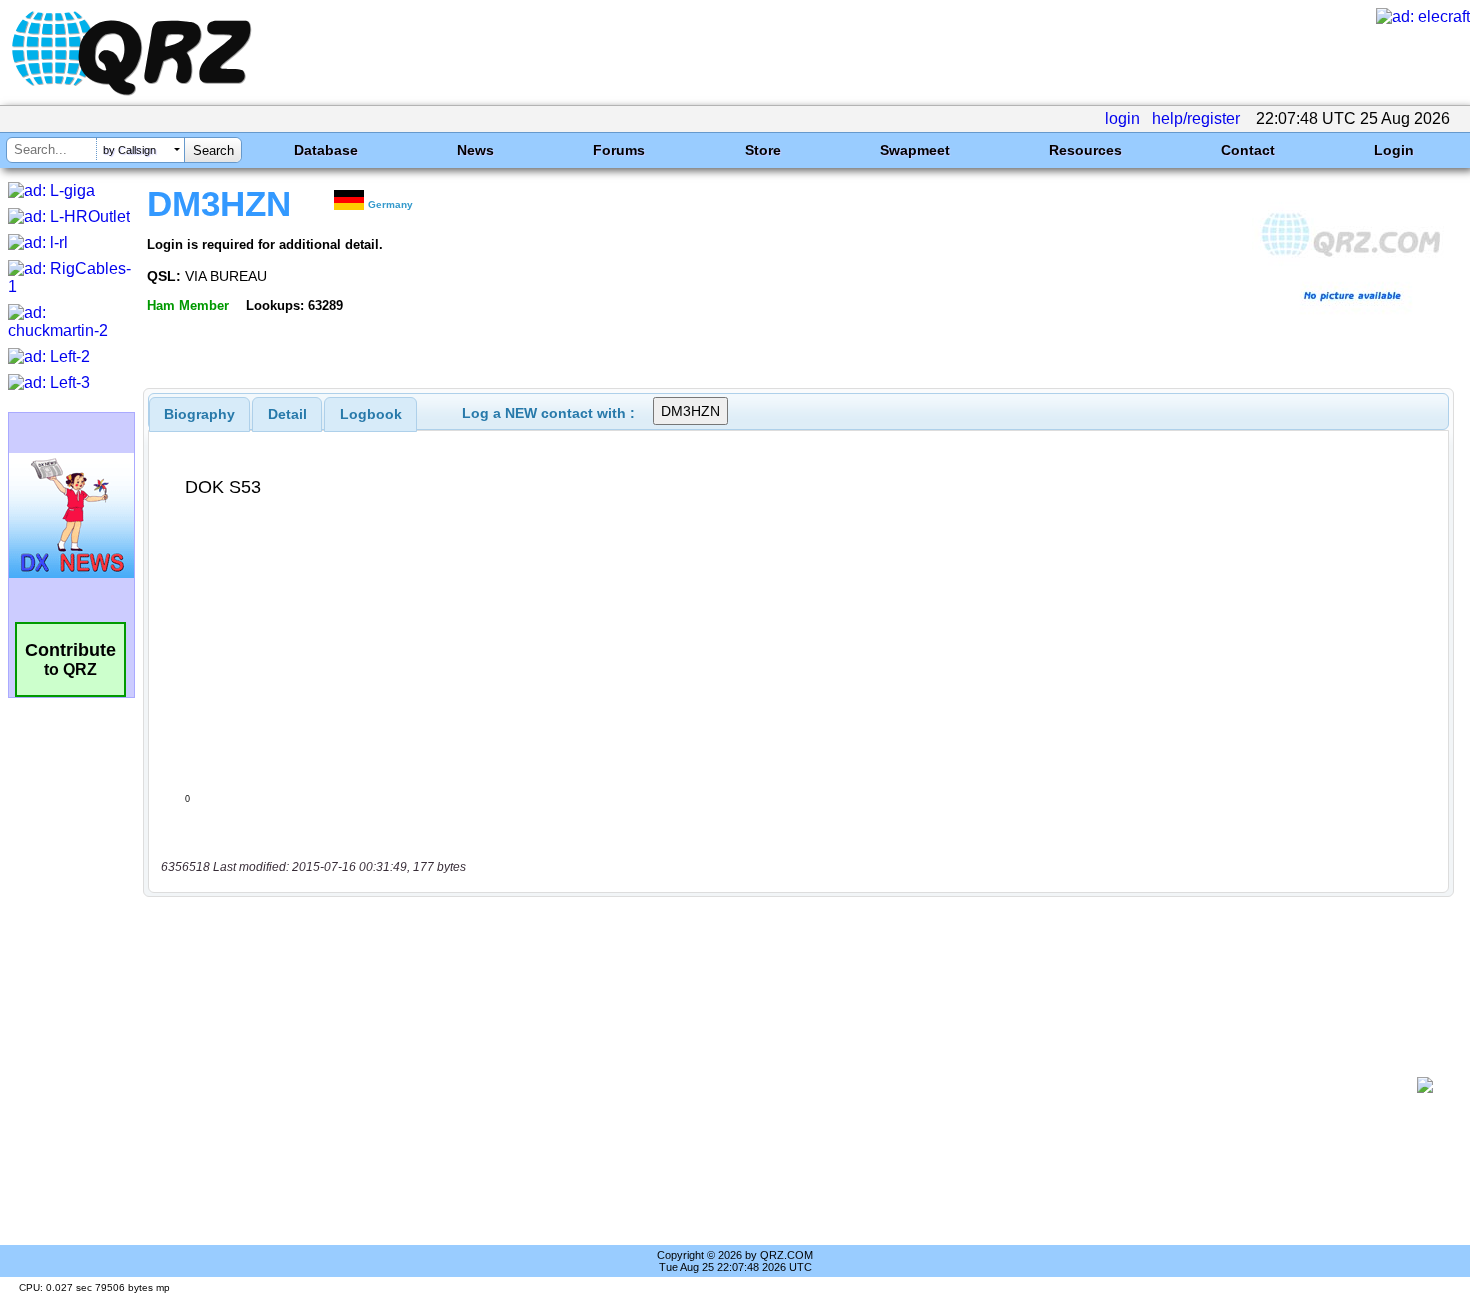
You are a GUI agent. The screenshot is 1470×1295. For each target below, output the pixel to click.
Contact (1248, 150)
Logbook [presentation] (371, 414)
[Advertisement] (785, 1085)
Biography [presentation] (199, 414)
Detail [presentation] (287, 414)
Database (326, 150)
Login (1394, 150)
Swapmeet (915, 150)
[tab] (199, 414)
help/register (1196, 118)
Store (763, 150)
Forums (619, 150)
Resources (1085, 150)
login (1122, 118)
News (475, 150)
